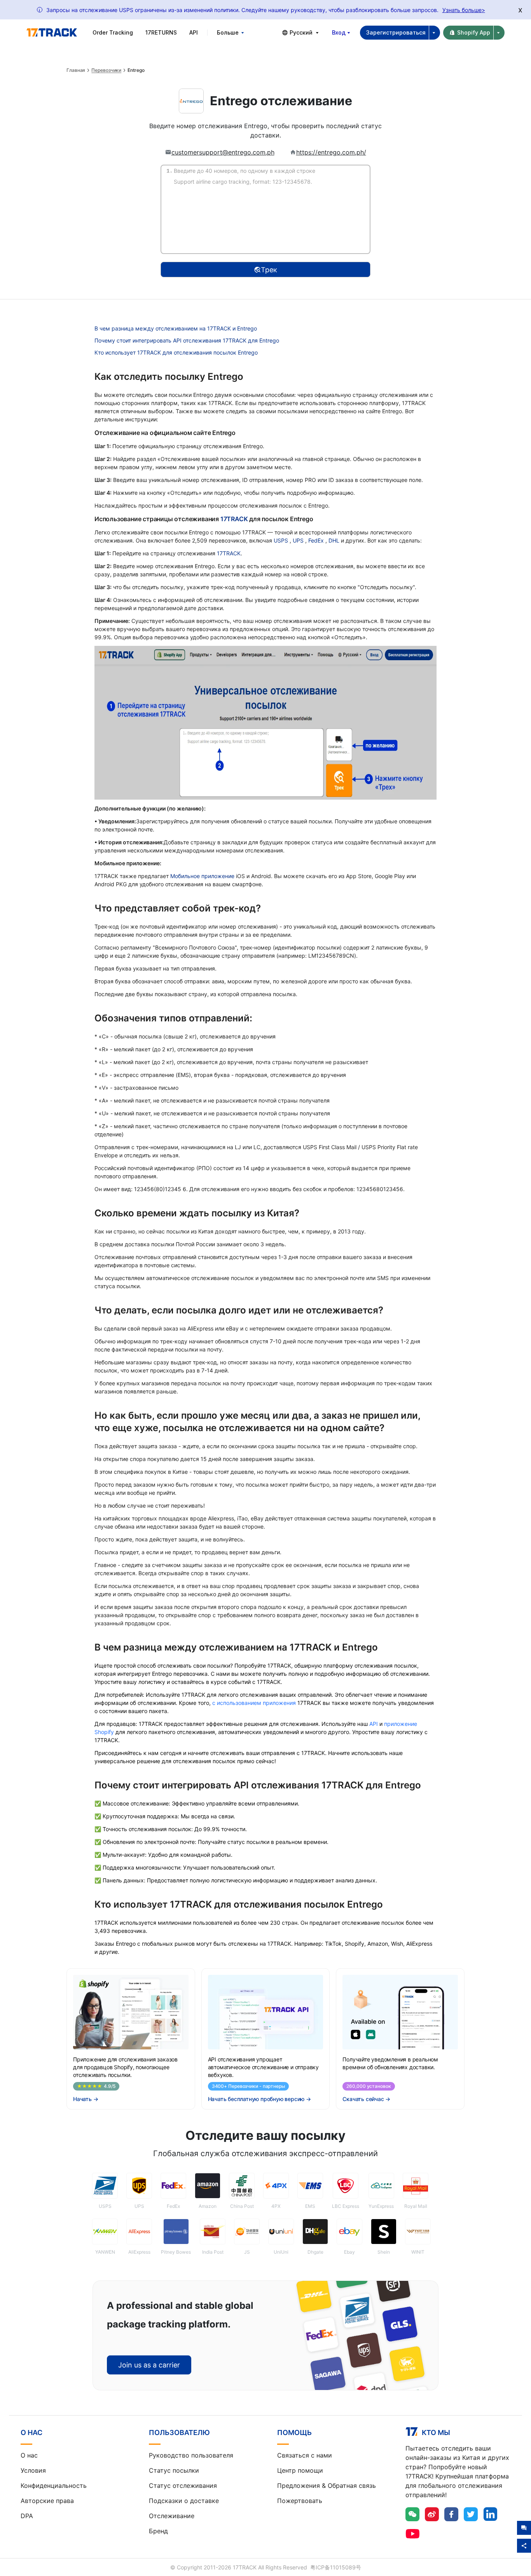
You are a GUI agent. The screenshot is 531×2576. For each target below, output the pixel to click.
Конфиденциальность (54, 2486)
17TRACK (235, 519)
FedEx (317, 540)
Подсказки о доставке (184, 2501)
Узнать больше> (464, 10)
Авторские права (47, 2501)
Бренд (158, 2531)
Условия (33, 2470)
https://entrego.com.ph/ (331, 152)
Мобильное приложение (202, 876)
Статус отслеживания (183, 2486)
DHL (335, 540)
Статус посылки (174, 2470)
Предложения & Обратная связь (327, 2486)
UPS (299, 540)
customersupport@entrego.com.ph (223, 152)
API (194, 32)
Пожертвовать (300, 2501)
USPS (282, 540)
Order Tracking (113, 32)
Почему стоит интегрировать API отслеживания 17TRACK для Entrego (187, 340)
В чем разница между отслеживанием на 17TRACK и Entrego (176, 328)
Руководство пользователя (191, 2455)
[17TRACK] (52, 33)
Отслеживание (172, 2516)
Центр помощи (300, 2470)
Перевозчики (106, 70)
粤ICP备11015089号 (336, 2567)
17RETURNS (161, 32)
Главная (76, 70)
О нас (29, 2455)
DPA (27, 2516)
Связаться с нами (305, 2455)
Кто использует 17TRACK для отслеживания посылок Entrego (176, 352)
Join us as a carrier (149, 2365)
